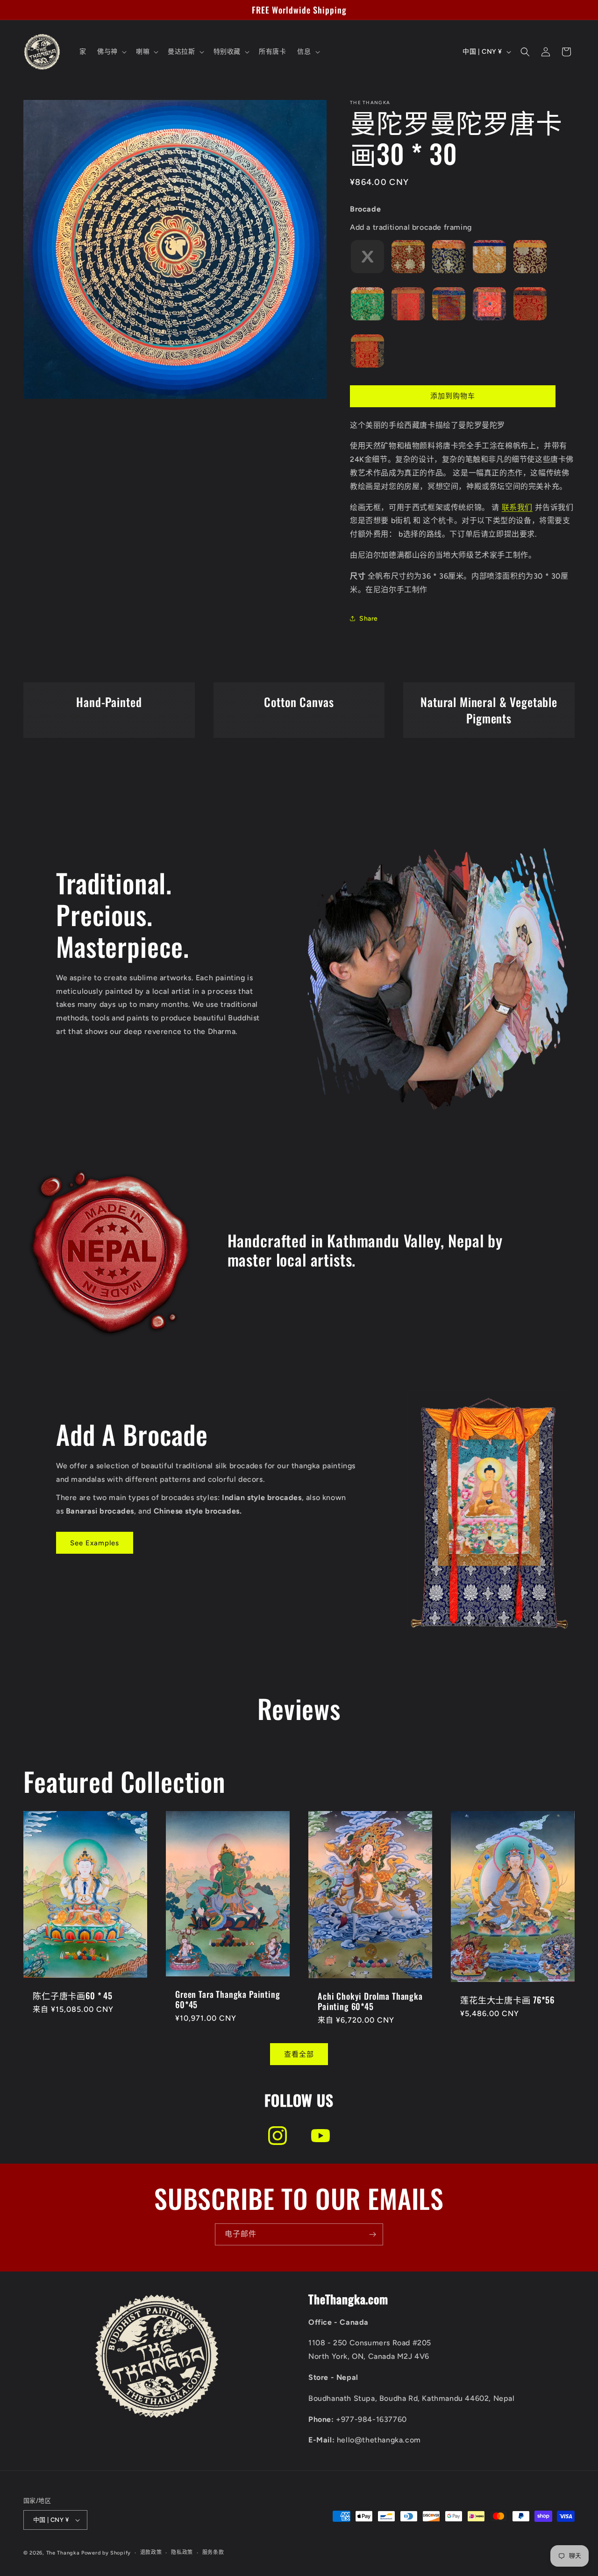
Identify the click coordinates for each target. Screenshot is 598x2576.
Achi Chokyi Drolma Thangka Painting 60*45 (370, 2001)
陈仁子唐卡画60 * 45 (73, 1996)
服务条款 (213, 2552)
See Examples (95, 1543)
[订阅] (372, 2234)
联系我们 (517, 507)
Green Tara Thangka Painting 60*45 (228, 1999)
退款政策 (151, 2552)
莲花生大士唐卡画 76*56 (507, 2000)
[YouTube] (320, 2136)
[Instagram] (278, 2136)
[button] (111, 52)
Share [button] (369, 619)
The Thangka (63, 2553)
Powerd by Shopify (106, 2553)
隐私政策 (182, 2552)
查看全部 (299, 2054)
